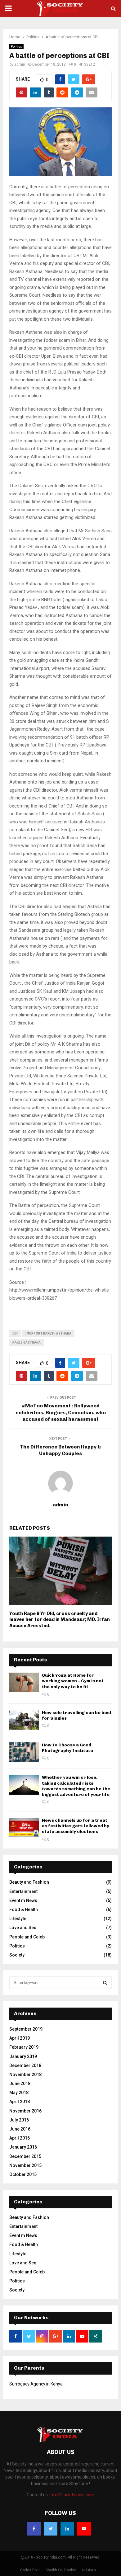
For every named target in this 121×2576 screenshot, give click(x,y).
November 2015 (25, 2165)
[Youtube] (84, 2529)
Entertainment (23, 1891)
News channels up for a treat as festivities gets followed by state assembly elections (76, 1826)
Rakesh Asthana (27, 1342)
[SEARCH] (105, 1983)
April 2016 (20, 2138)
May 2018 (19, 2093)
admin (20, 64)
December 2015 (25, 2156)
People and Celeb (27, 1937)
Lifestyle (18, 1919)
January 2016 (23, 2147)
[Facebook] (34, 2529)
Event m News (23, 1900)
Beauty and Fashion (29, 1882)
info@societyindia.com (72, 2495)
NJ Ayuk (89, 2570)
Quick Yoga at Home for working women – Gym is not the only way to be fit (73, 1681)
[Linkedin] (67, 2529)
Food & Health (24, 1910)
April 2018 (20, 2102)
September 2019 (26, 2029)
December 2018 (25, 2065)
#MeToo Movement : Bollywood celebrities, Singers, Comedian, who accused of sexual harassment (61, 1412)
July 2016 (19, 2120)
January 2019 (23, 2056)
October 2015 (23, 2174)
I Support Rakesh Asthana (48, 1333)
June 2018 (20, 2084)
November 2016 (25, 2111)
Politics (16, 47)
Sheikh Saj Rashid (61, 2570)
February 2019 (24, 2047)
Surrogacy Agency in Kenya (36, 2384)
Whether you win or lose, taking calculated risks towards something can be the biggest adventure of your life (76, 1786)
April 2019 (20, 2038)
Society (17, 1955)
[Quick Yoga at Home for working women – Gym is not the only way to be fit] (24, 1682)
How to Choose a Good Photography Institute (67, 1748)
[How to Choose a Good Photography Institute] (24, 1752)
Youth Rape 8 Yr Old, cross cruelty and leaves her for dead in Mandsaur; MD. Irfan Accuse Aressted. (60, 1620)
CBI (15, 1333)
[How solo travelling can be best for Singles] (24, 1720)
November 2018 (25, 2074)
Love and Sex (23, 1928)
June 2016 (20, 2129)
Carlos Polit (30, 2570)
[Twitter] (51, 2529)
